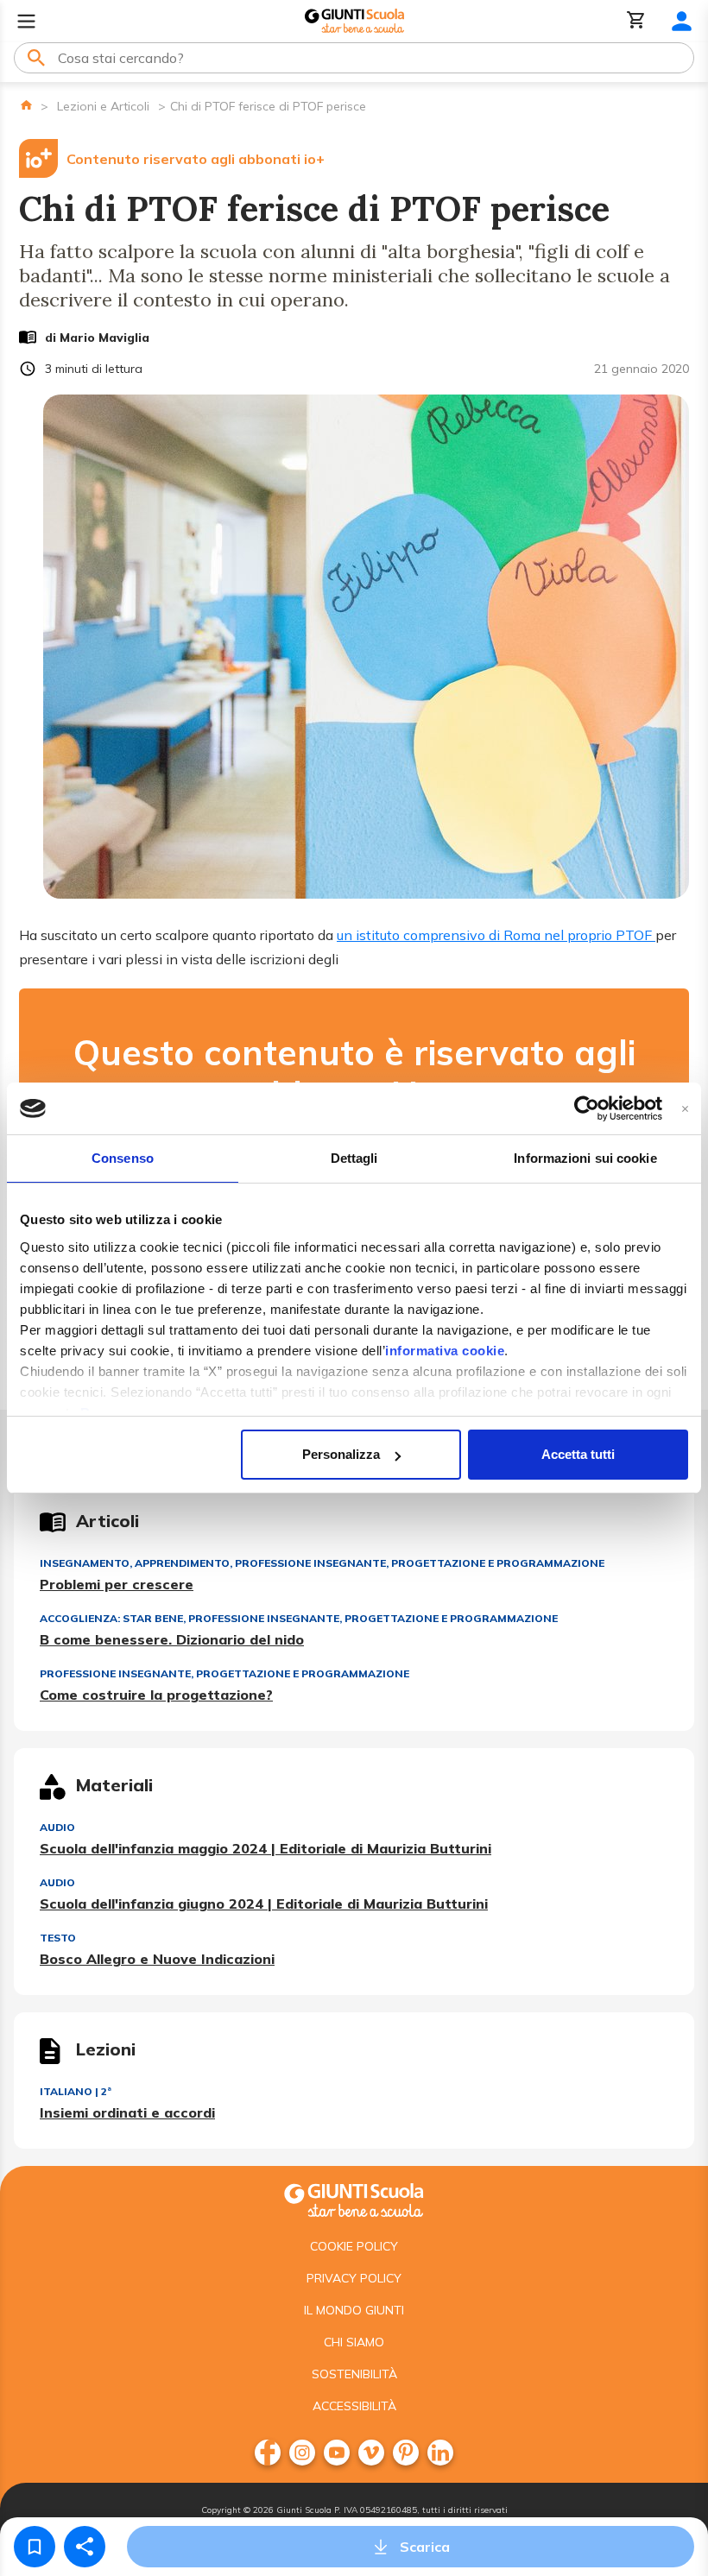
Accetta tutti (578, 1454)
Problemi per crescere (117, 1584)
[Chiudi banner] (685, 1109)
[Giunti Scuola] (354, 21)
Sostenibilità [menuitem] (354, 2374)
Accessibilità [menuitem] (354, 2406)
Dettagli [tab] (354, 1158)
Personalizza (341, 1454)
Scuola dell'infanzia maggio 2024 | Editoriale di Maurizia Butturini (265, 1848)
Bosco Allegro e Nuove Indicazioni (157, 1959)
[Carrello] (636, 21)
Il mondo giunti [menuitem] (354, 2310)
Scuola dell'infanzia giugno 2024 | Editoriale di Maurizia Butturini (264, 1904)
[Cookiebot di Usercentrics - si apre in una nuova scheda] (587, 1108)
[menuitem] (268, 2453)
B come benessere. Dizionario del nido (172, 1639)
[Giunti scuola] (354, 2198)
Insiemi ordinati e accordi (127, 2112)
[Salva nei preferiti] (35, 2547)
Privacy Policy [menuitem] (354, 2278)
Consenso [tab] (123, 1158)
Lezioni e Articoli (103, 106)
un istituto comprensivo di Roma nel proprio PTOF (496, 935)
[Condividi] (85, 2547)
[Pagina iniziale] (26, 105)
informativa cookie (445, 1351)
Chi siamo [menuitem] (354, 2342)
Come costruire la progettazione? (156, 1695)
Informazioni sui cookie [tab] (585, 1158)
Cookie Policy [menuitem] (354, 2246)
